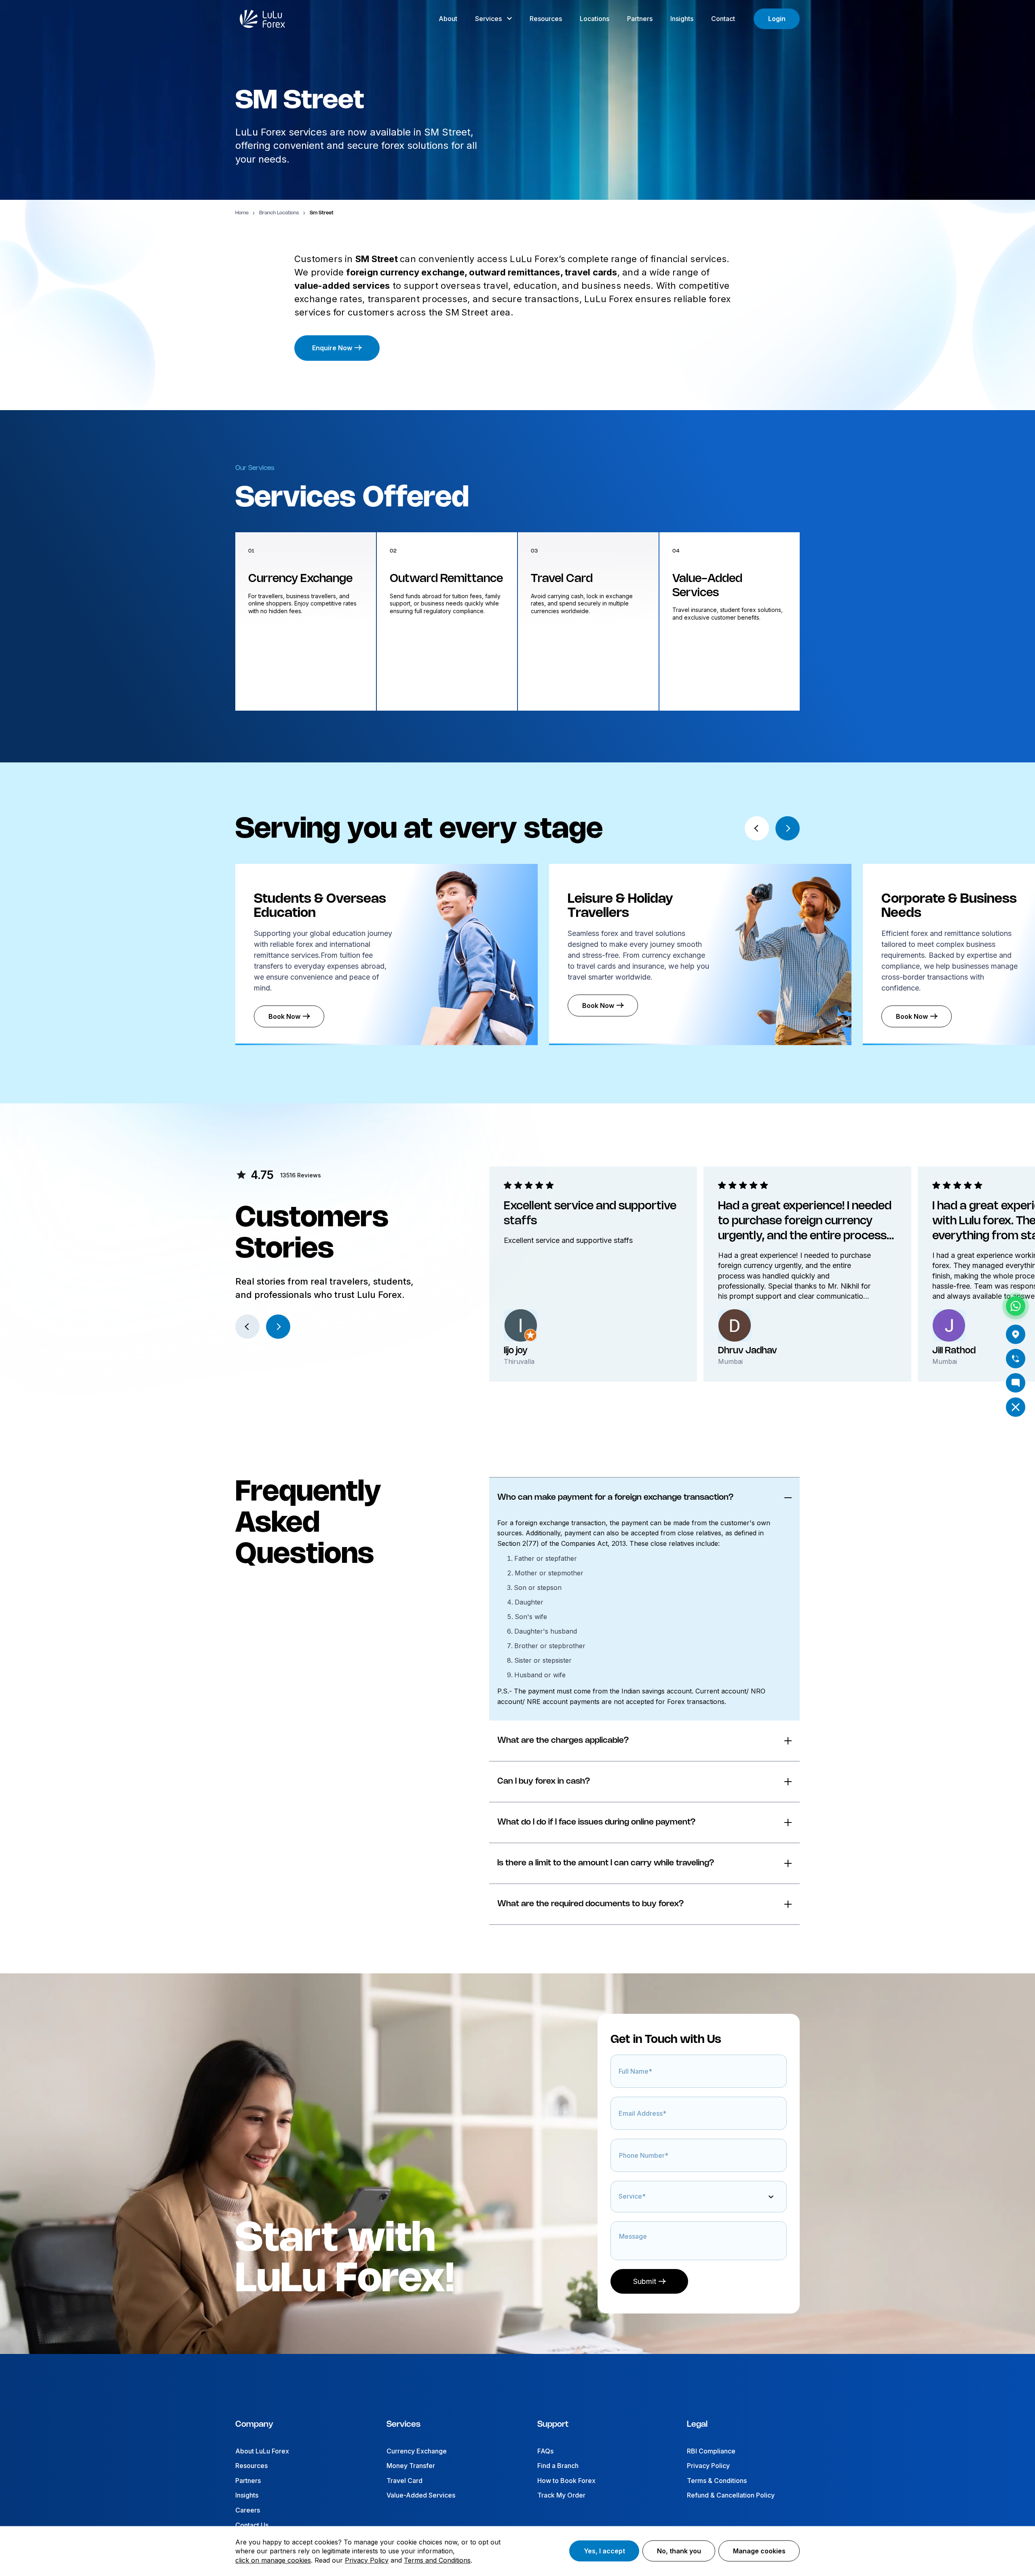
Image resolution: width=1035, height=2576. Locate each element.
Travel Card (404, 2481)
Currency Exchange (417, 2451)
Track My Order (561, 2495)
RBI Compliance (711, 2451)
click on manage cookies (273, 2560)
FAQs (545, 2451)
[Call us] (1016, 1359)
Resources (251, 2466)
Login (777, 19)
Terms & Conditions (717, 2481)
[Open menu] (1016, 1407)
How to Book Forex (566, 2481)
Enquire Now (332, 348)
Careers (248, 2510)
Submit (645, 2281)
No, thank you (679, 2551)
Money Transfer (411, 2466)
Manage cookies (759, 2551)
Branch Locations (279, 213)
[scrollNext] (788, 828)
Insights (247, 2495)
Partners (248, 2481)
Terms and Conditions (437, 2560)
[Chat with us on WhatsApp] (1016, 1306)
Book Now (284, 1016)
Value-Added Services (421, 2495)
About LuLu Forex (262, 2451)
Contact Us (252, 2525)
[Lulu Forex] (262, 19)
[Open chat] (1016, 1383)
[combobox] (621, 2201)
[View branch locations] (1016, 1334)
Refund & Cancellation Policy (731, 2495)
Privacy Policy (708, 2466)
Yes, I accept (604, 2551)
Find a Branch (558, 2466)
